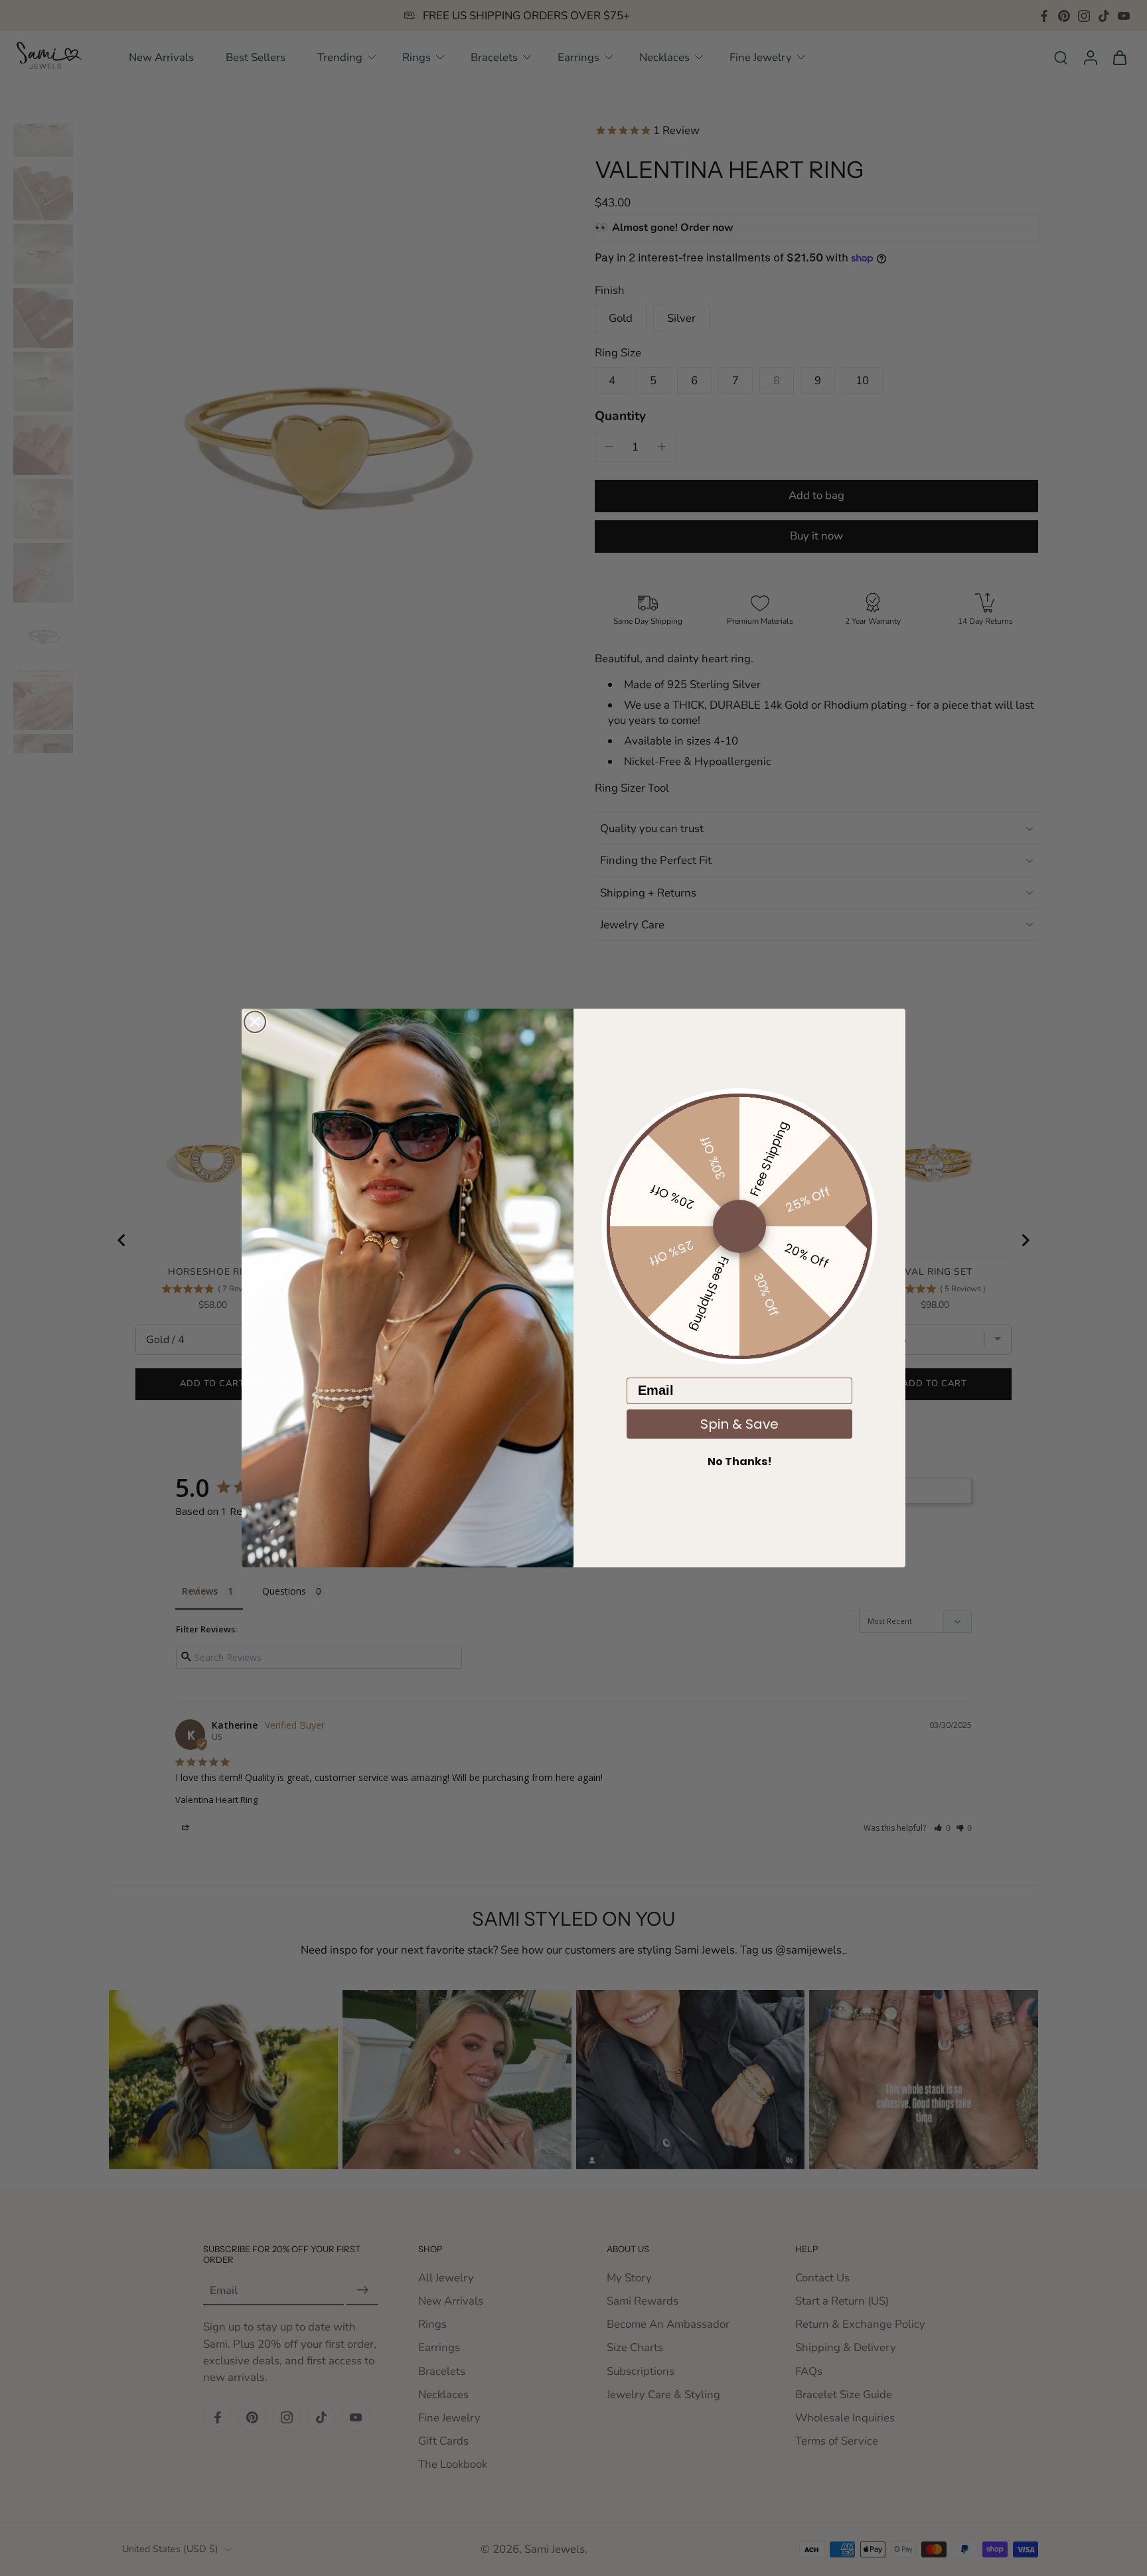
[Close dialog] (255, 1022)
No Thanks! (740, 1462)
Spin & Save (739, 1424)
